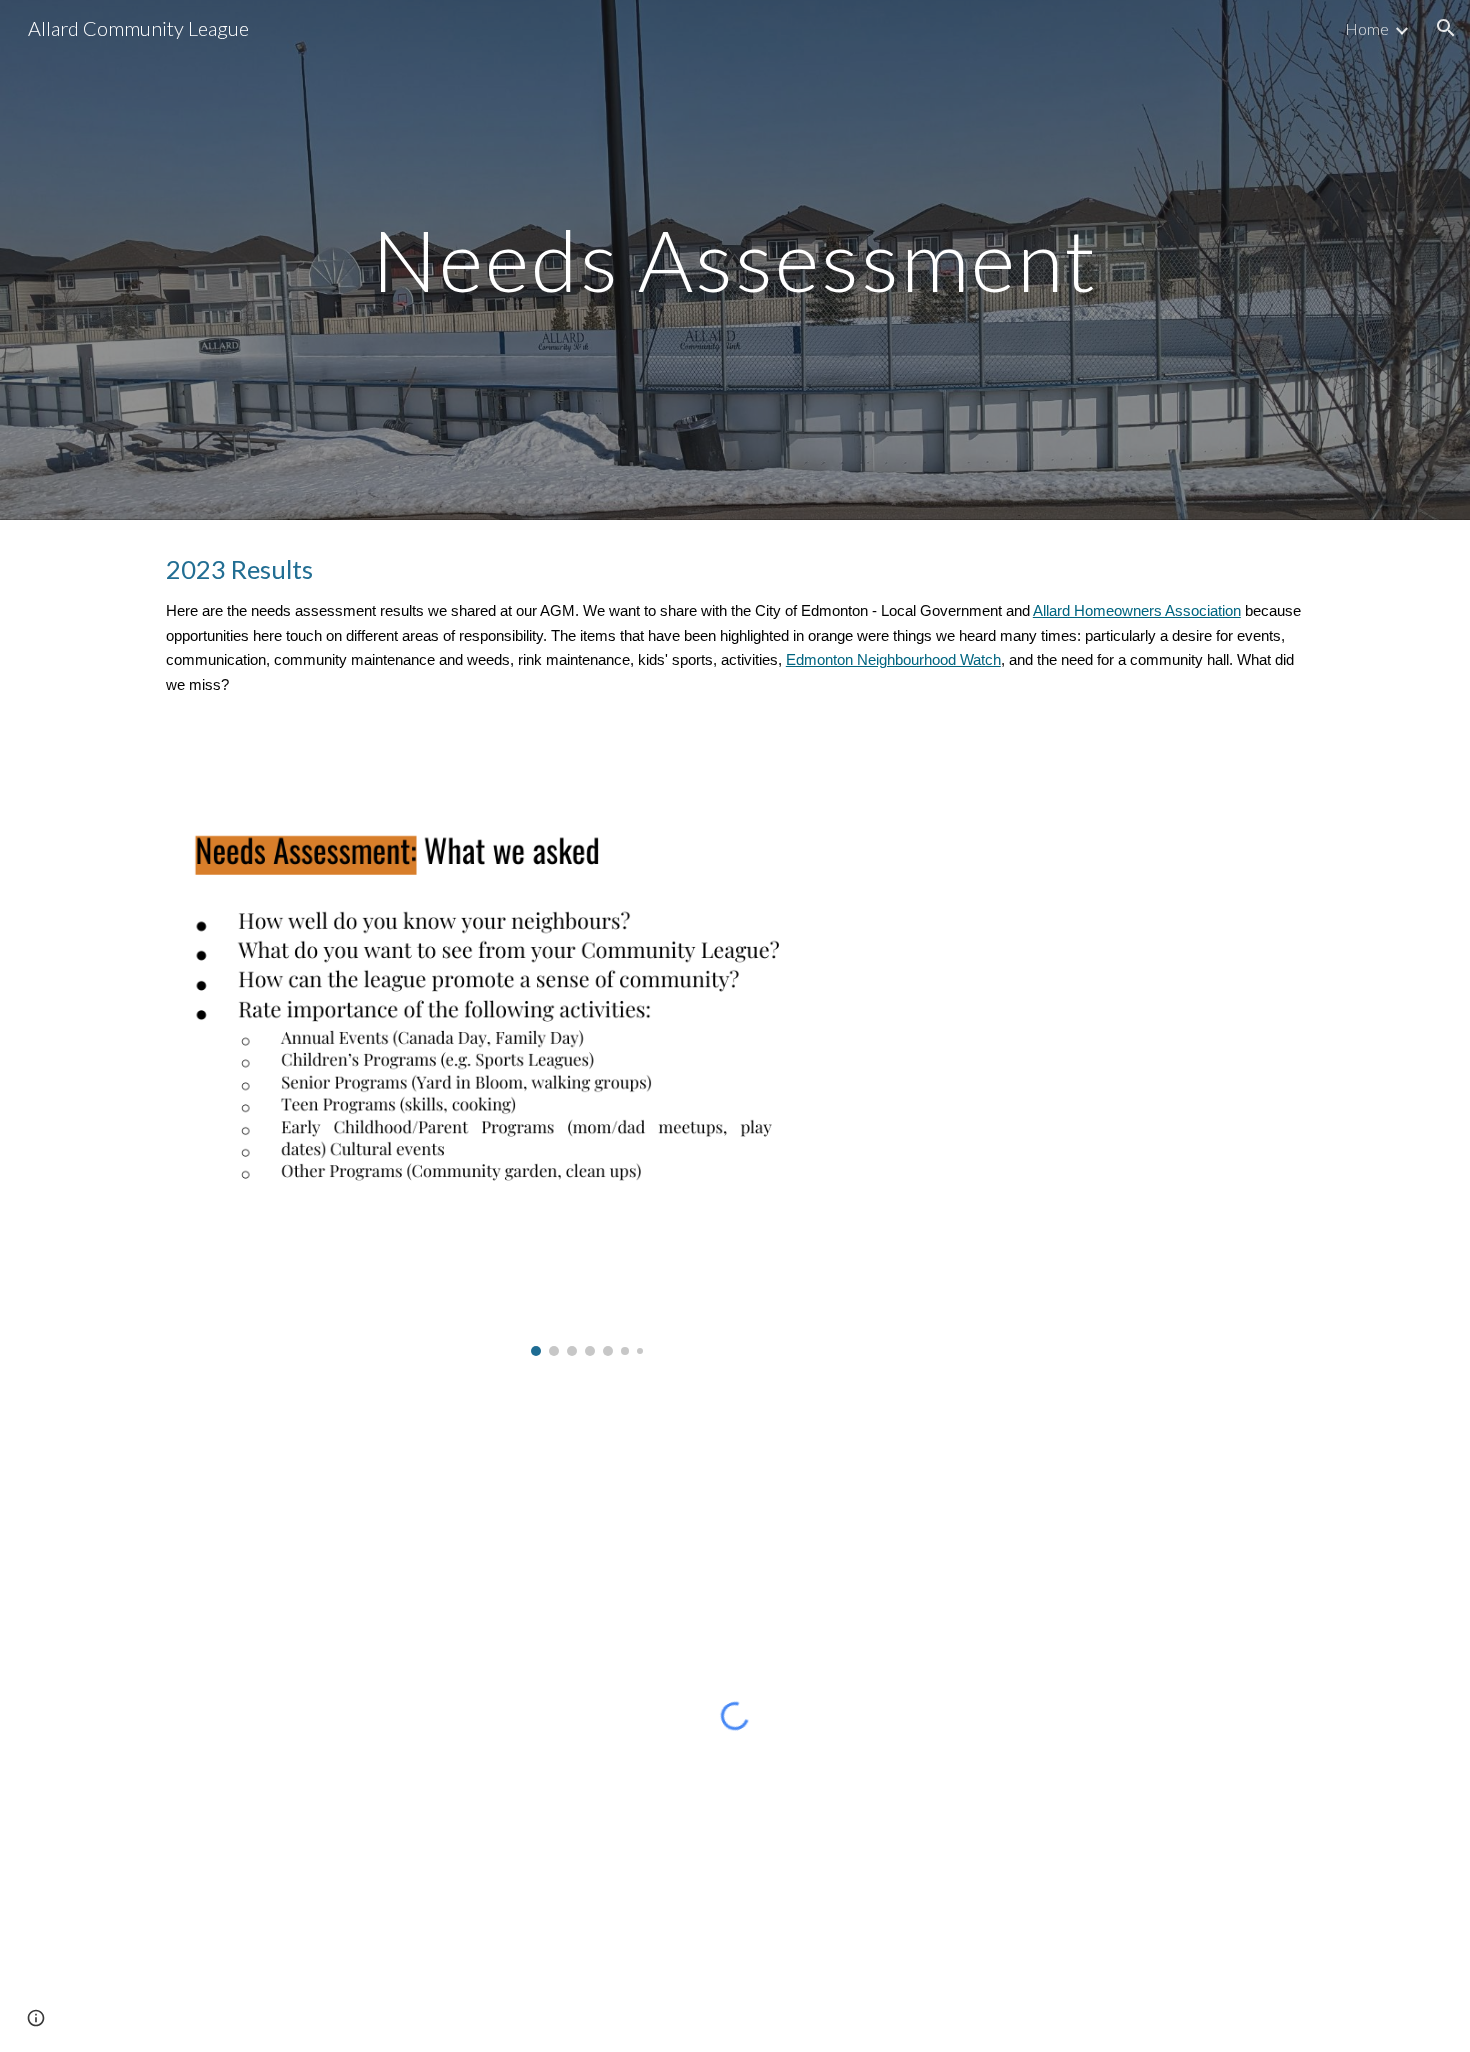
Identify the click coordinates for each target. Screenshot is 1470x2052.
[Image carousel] (587, 1054)
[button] (1446, 28)
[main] (735, 259)
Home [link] (1367, 28)
